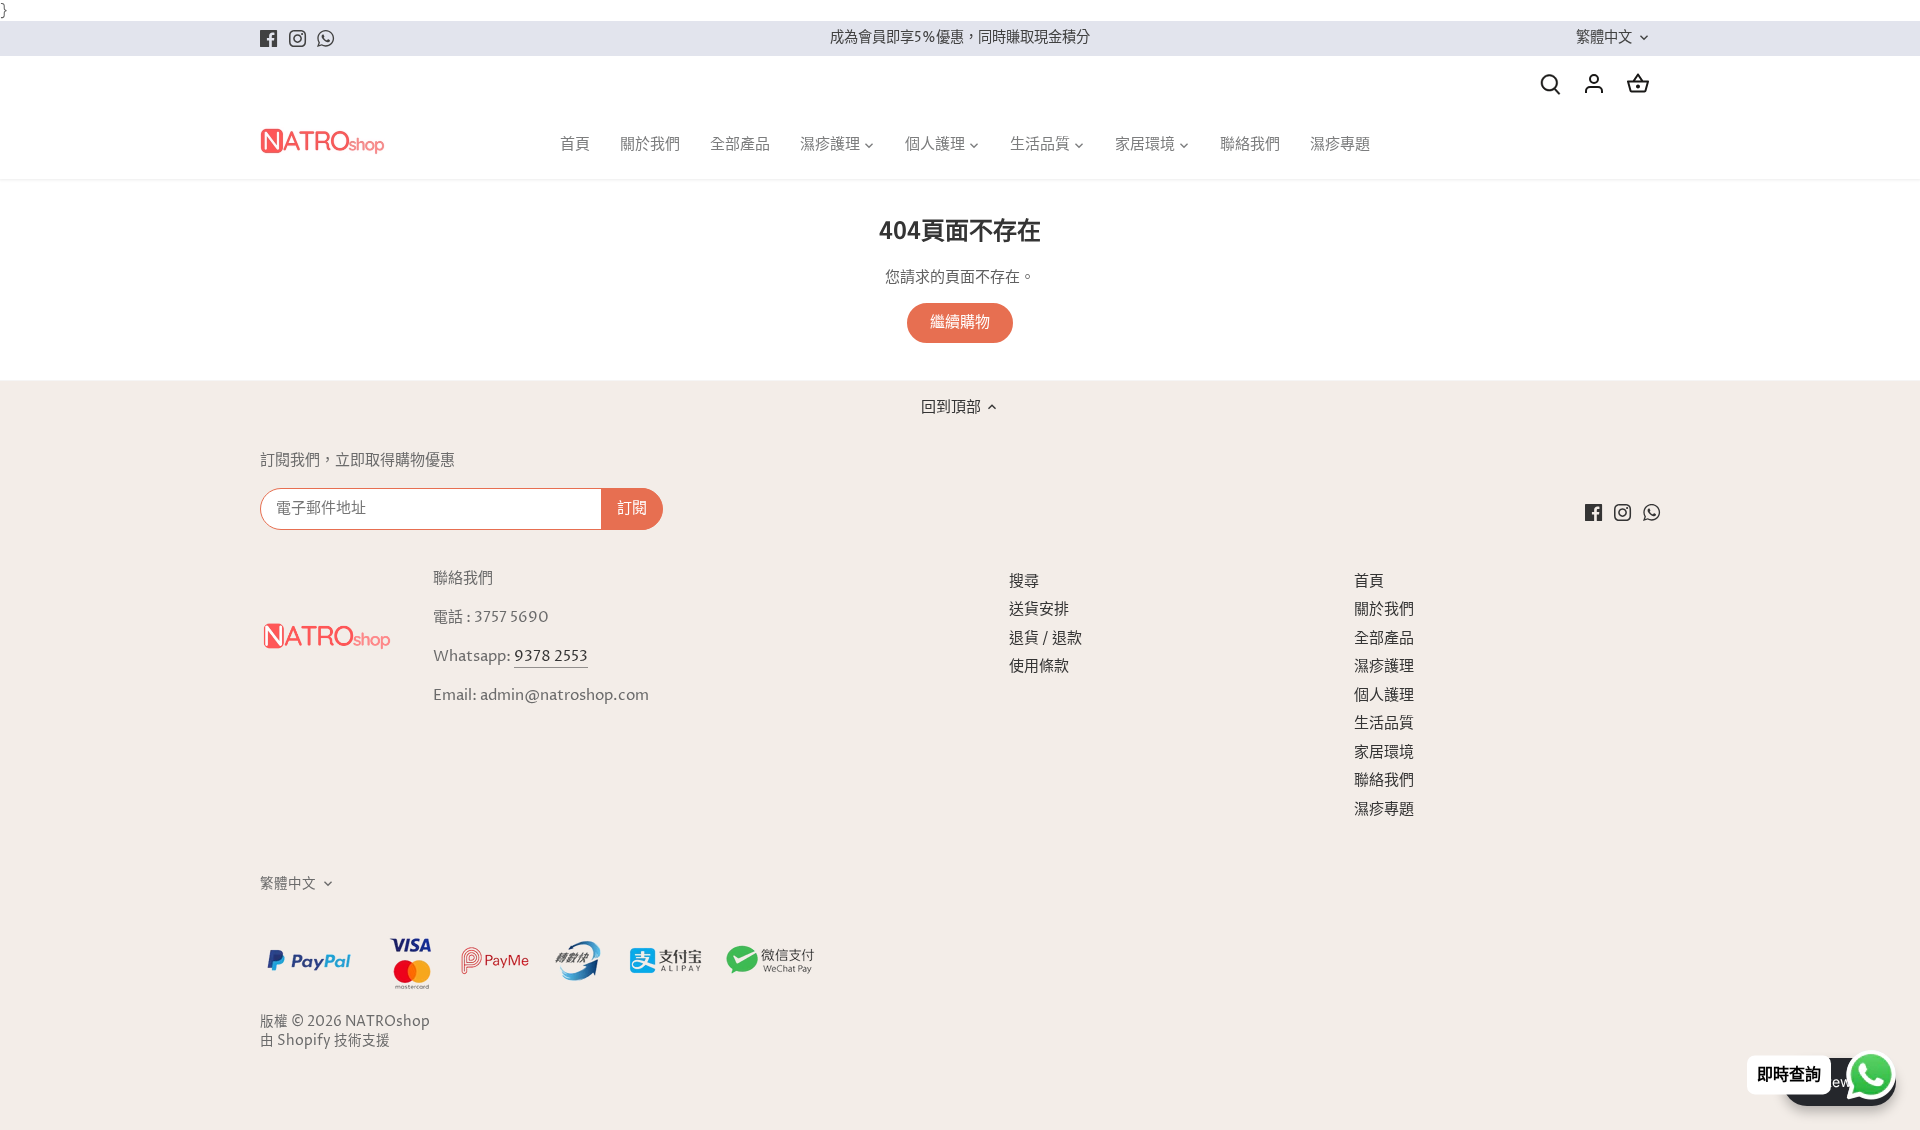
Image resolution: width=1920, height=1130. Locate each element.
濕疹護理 (1384, 666)
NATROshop (387, 1022)
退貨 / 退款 (1045, 638)
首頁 (1369, 581)
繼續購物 (960, 322)
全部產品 (1384, 638)
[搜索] (1550, 83)
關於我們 (1384, 609)
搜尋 (1024, 581)
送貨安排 (1039, 609)
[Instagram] (297, 38)
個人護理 (1384, 695)
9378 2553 (551, 656)
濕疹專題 (1384, 809)
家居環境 (1384, 752)
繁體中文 (1604, 38)
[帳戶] (1594, 83)
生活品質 (1384, 723)
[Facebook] (268, 38)
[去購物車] (1638, 83)
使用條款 (1039, 666)
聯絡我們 (1384, 780)
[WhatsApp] (325, 38)
